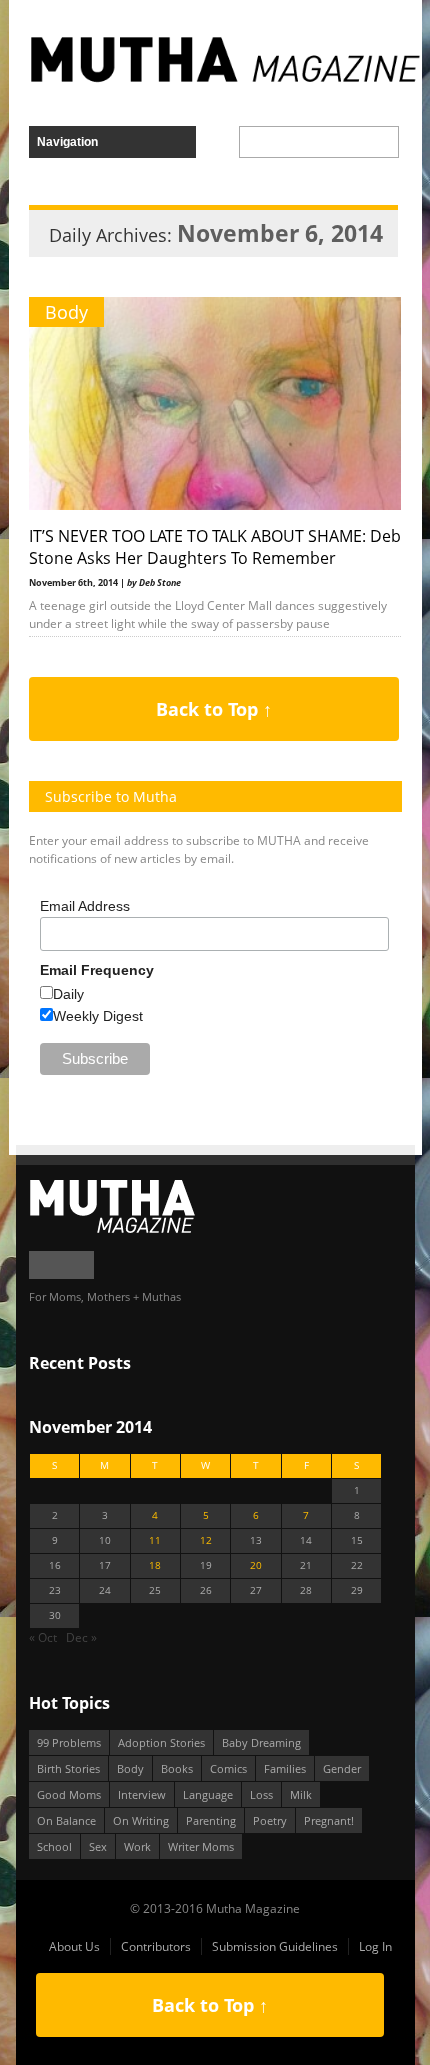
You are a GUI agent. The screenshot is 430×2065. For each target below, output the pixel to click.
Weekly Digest (98, 1016)
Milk (301, 1794)
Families (285, 1768)
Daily (68, 994)
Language (208, 1794)
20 (256, 1565)
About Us (74, 1946)
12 (206, 1540)
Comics (228, 1768)
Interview (142, 1794)
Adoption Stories (161, 1742)
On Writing (141, 1820)
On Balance (66, 1820)
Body (66, 312)
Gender (342, 1768)
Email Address (85, 906)
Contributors (156, 1946)
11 (155, 1540)
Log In (375, 1946)
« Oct (43, 1637)
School (54, 1846)
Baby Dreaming (261, 1742)
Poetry (270, 1820)
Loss (261, 1794)
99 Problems (69, 1742)
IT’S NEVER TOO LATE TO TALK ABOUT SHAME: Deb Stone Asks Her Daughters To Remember (215, 547)
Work (137, 1846)
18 (155, 1565)
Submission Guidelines (275, 1946)
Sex (98, 1846)
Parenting (211, 1820)
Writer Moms (201, 1846)
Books (177, 1768)
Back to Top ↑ (214, 709)
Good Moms (69, 1794)
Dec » (81, 1637)
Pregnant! (329, 1820)
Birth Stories (68, 1768)
